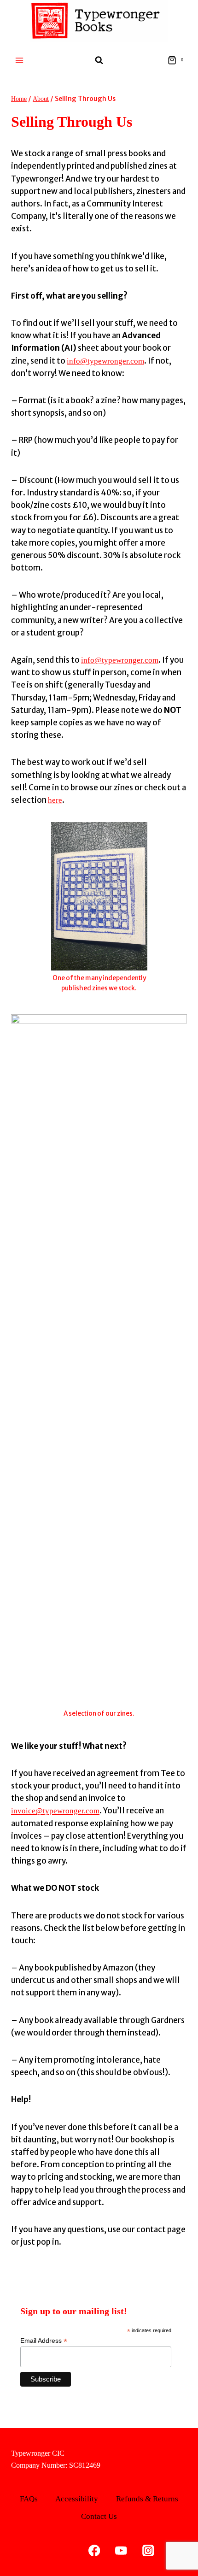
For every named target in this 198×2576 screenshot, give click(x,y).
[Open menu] (20, 60)
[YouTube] (121, 2550)
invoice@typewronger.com (55, 1811)
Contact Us (99, 2516)
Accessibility (77, 2499)
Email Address (44, 2341)
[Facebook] (94, 2550)
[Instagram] (148, 2550)
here (55, 800)
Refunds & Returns (147, 2499)
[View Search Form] (99, 60)
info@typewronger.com (105, 361)
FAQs (29, 2499)
